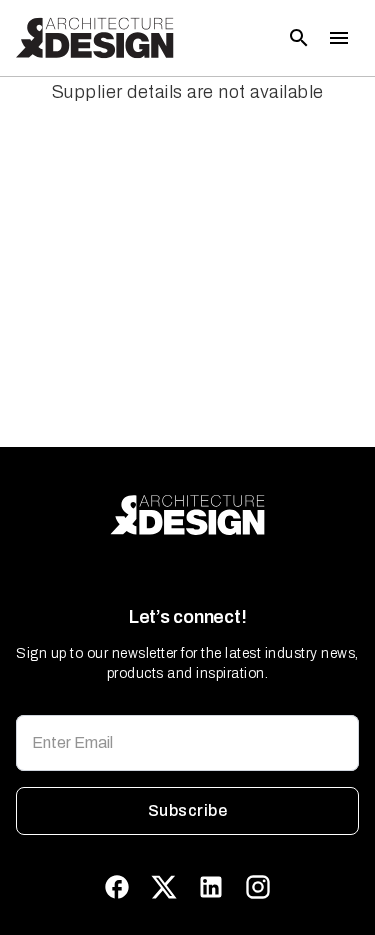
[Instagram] (258, 887)
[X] (164, 887)
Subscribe (187, 810)
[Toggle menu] (339, 38)
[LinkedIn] (211, 887)
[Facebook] (117, 887)
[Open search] (299, 38)
